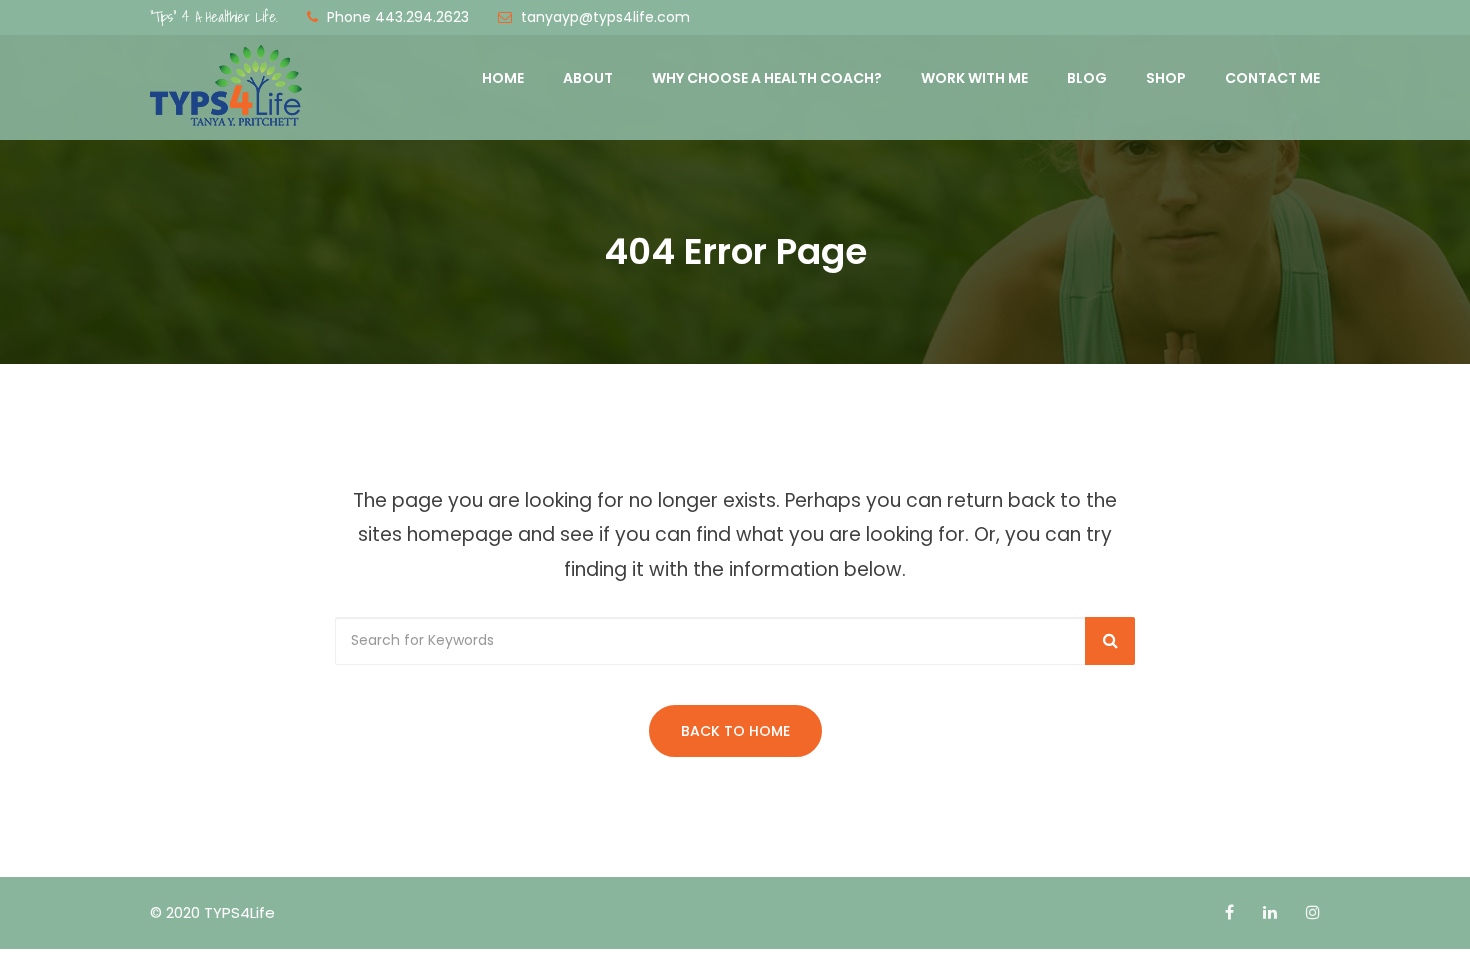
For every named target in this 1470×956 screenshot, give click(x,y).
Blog (1087, 78)
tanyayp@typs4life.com (605, 17)
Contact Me (1272, 78)
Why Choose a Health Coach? (767, 78)
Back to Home (735, 731)
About (588, 78)
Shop (1166, 78)
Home (503, 78)
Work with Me (974, 78)
